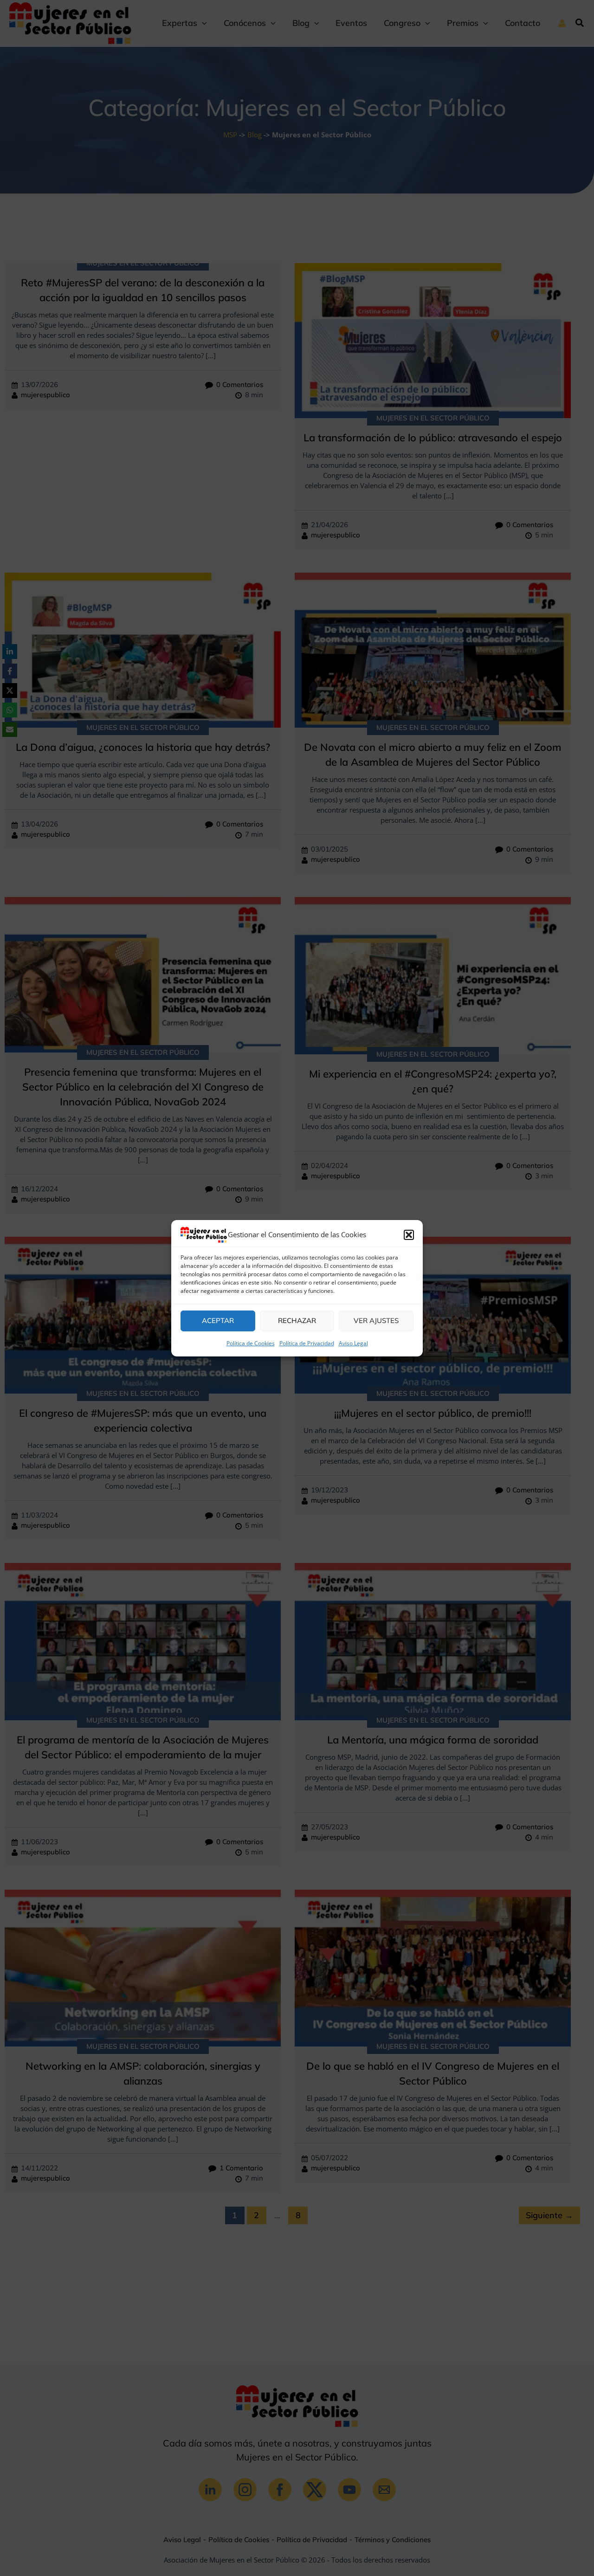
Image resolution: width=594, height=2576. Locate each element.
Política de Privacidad (307, 1343)
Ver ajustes (376, 1320)
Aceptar (218, 1320)
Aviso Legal (353, 1343)
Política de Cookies (251, 1343)
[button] (409, 1235)
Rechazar (297, 1320)
